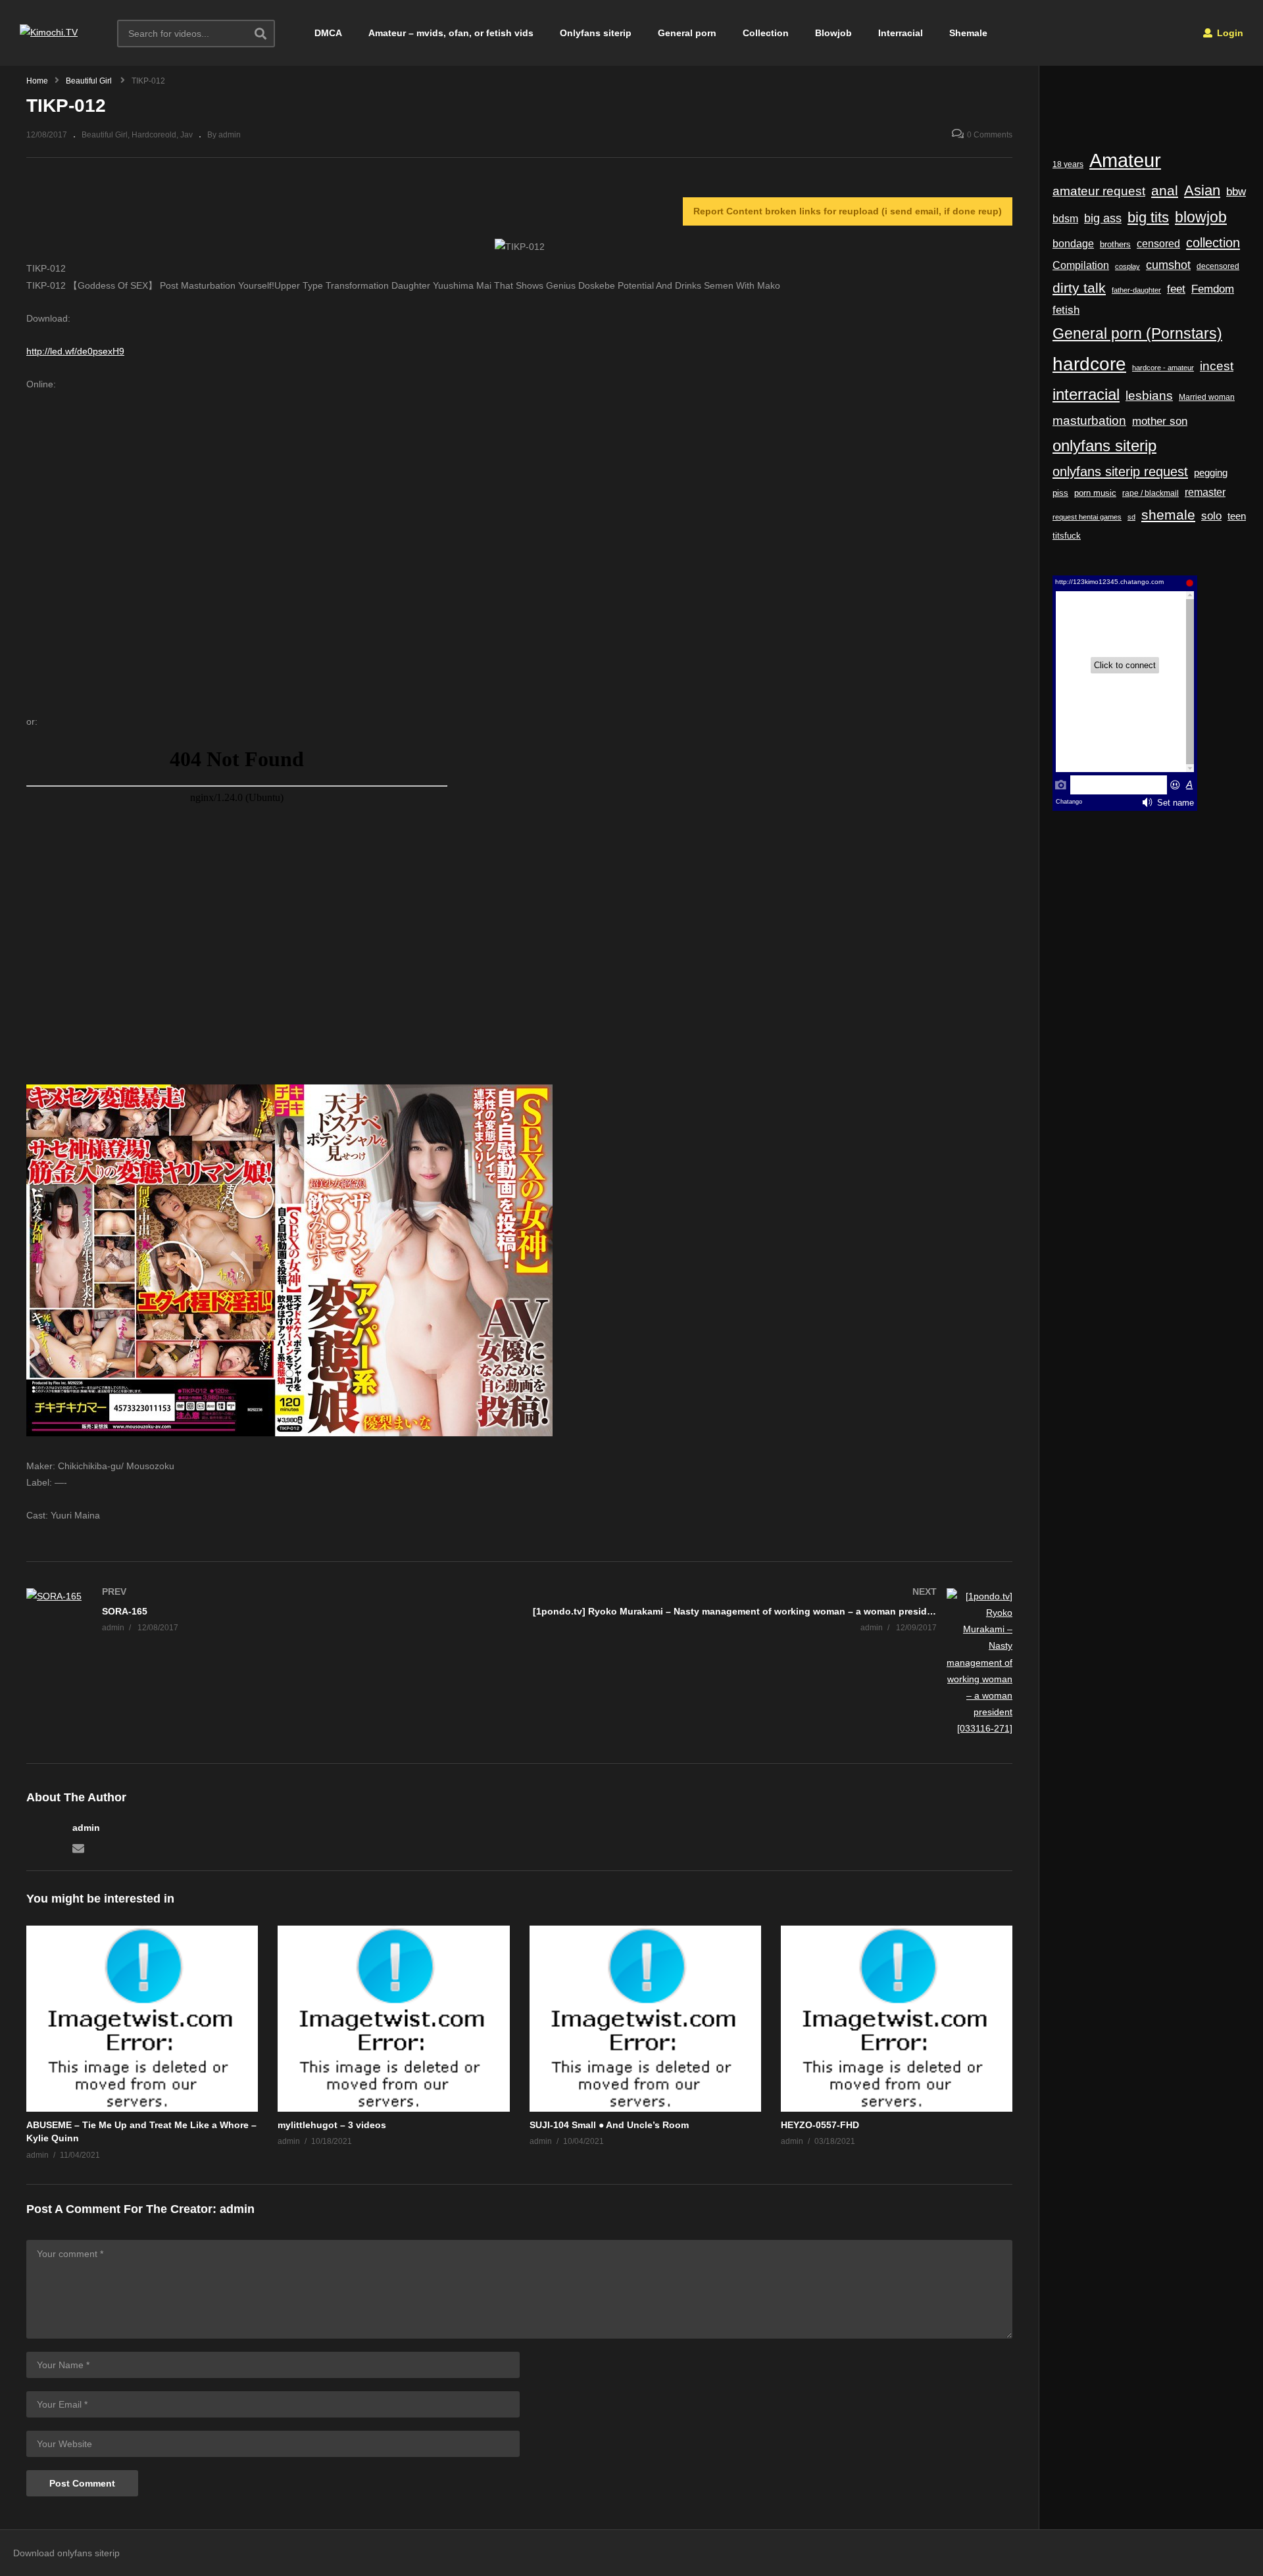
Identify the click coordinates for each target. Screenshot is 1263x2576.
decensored (1218, 266)
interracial (1086, 395)
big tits (1148, 218)
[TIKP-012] (142, 2019)
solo (1211, 516)
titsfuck (1067, 536)
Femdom (1213, 289)
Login (1229, 33)
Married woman (1207, 397)
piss (1060, 493)
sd (1131, 517)
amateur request (1099, 191)
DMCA (328, 33)
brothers (1115, 244)
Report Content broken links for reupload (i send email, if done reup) (848, 211)
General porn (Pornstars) (1137, 333)
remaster (1205, 492)
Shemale (968, 33)
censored (1158, 244)
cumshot (1168, 265)
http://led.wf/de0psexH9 (75, 351)
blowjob (1201, 217)
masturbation (1089, 420)
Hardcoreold (154, 135)
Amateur (1125, 160)
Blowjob (833, 33)
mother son (1160, 421)
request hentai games (1087, 517)
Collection (766, 33)
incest (1217, 366)
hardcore (1089, 364)
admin (86, 1828)
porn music (1095, 493)
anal (1165, 190)
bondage (1073, 244)
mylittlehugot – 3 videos (332, 2125)
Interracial (901, 33)
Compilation (1081, 265)
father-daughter (1136, 290)
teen (1237, 516)
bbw (1236, 191)
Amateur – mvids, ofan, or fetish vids (451, 33)
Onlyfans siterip (596, 33)
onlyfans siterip (1104, 446)
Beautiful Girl (105, 135)
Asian (1202, 190)
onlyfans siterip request (1120, 472)
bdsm (1065, 218)
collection (1213, 243)
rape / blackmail (1151, 493)
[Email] (78, 1847)
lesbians (1149, 396)
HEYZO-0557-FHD (820, 2125)
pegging (1211, 473)
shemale (1168, 515)
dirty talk (1079, 288)
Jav (186, 135)
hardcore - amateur (1163, 368)
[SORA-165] (266, 1613)
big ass (1103, 218)
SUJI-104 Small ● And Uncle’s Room (609, 2125)
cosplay (1127, 266)
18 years (1068, 164)
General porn (687, 33)
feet (1176, 289)
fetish (1066, 310)
